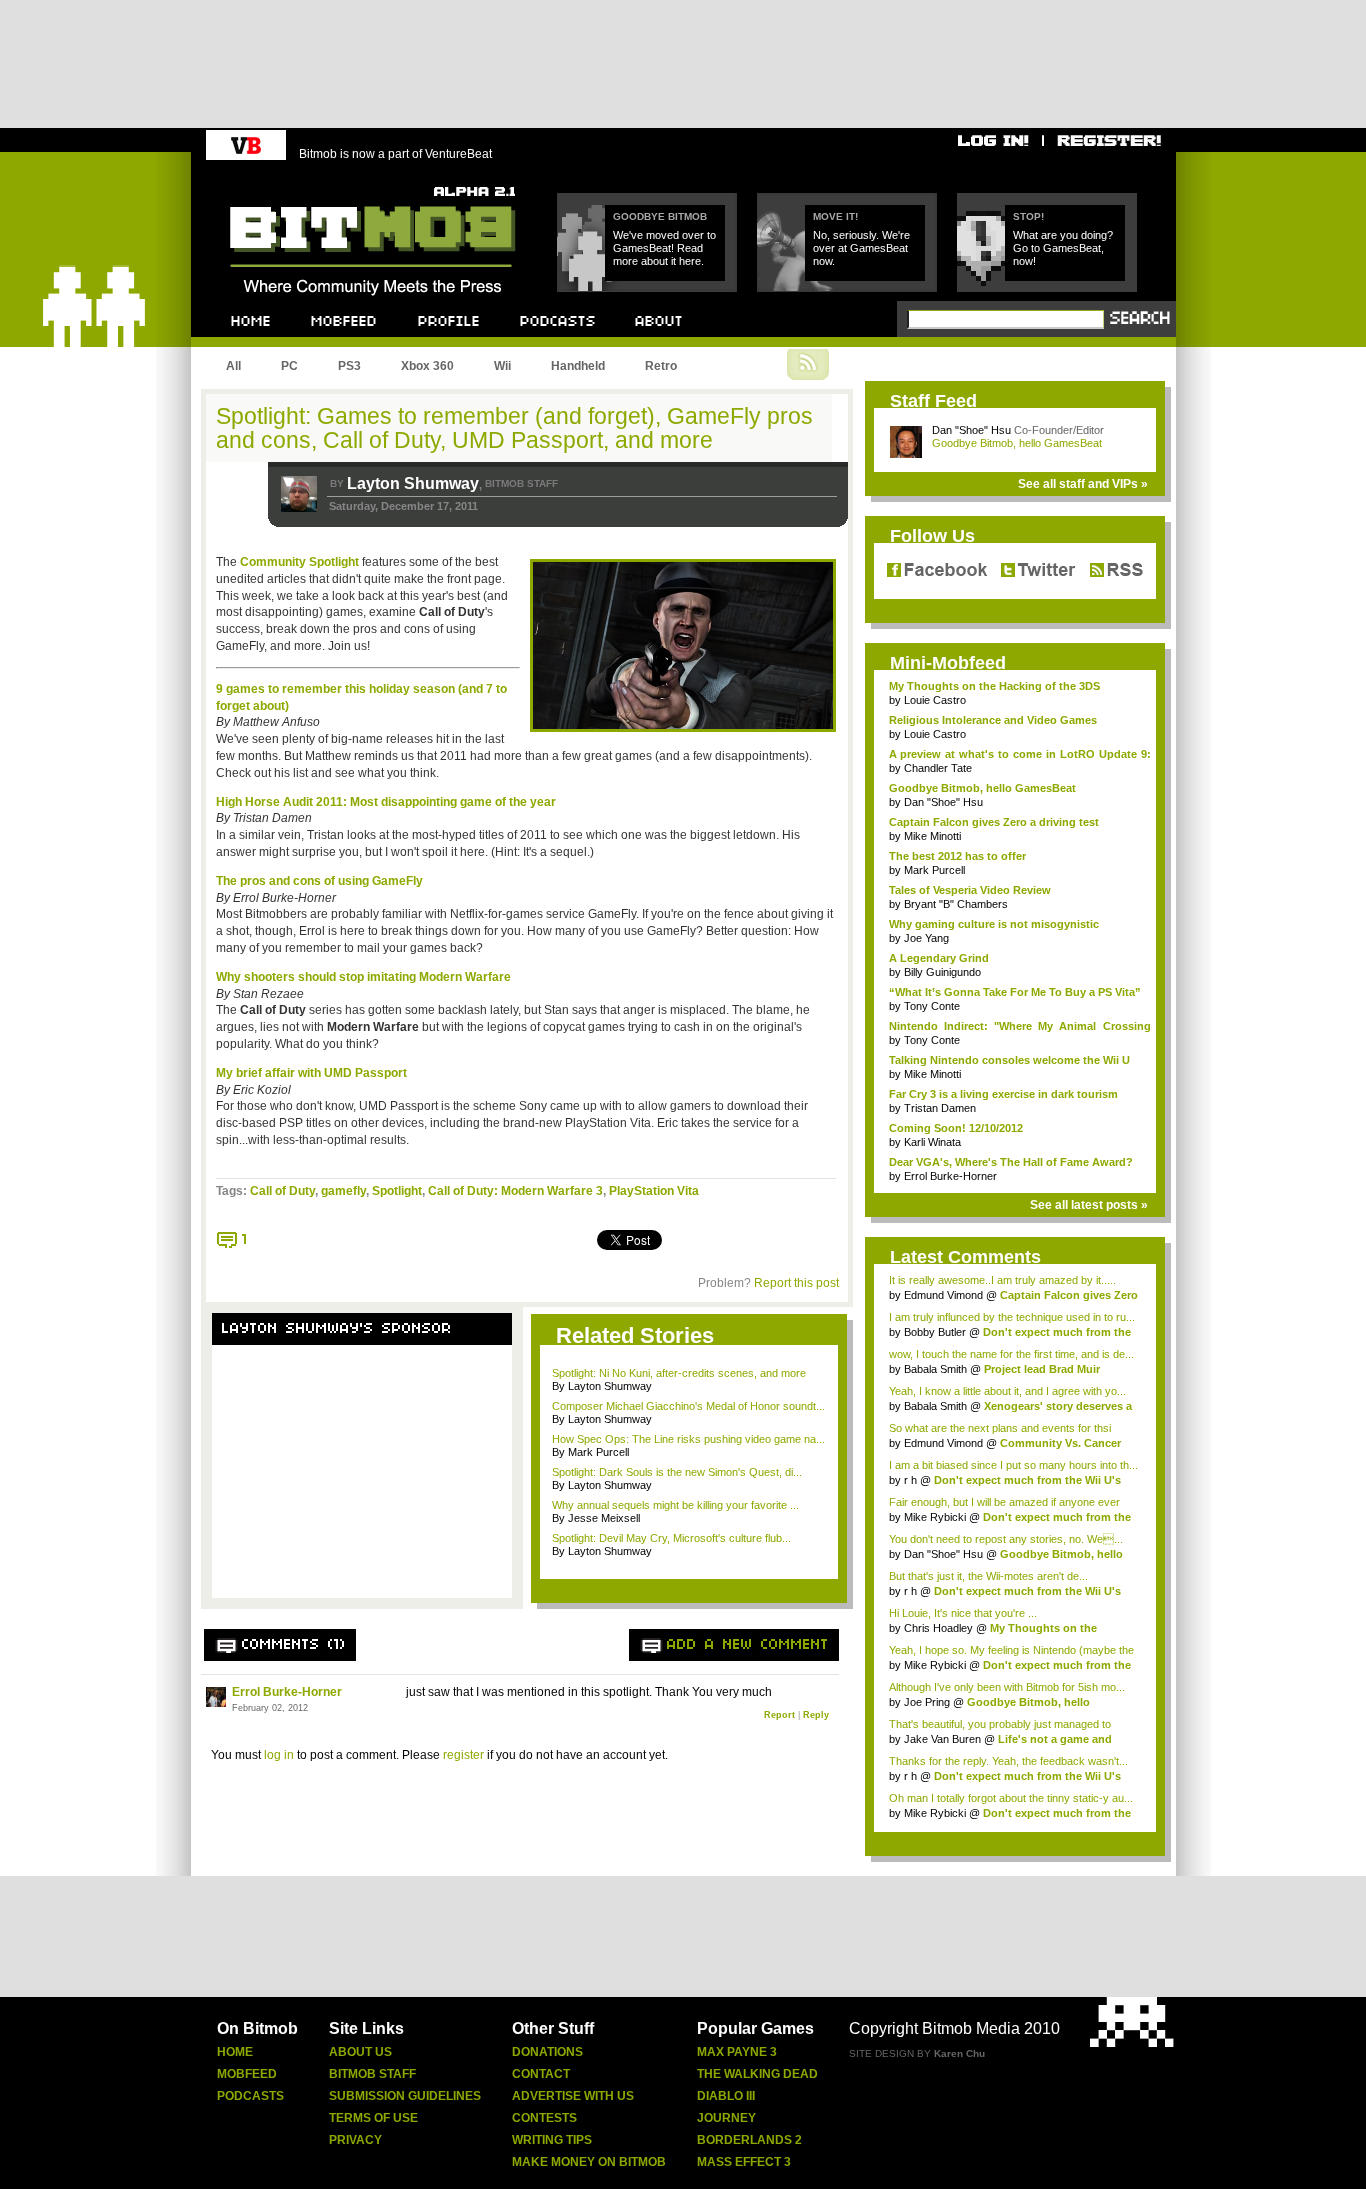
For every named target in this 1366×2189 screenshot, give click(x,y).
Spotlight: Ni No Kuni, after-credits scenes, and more (679, 1373)
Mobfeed (247, 2074)
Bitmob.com (274, 180)
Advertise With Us (573, 2096)
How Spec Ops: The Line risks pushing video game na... (688, 1439)
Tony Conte (932, 1006)
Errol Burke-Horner (287, 1692)
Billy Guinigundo (942, 972)
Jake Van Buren (942, 1739)
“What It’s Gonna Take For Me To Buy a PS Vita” (1015, 992)
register (463, 1755)
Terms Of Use (373, 2118)
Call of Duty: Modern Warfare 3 (515, 1191)
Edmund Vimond (943, 1295)
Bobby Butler (935, 1332)
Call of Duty (282, 1191)
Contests (544, 2118)
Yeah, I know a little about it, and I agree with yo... (1007, 1391)
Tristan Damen (940, 1108)
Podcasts (250, 2096)
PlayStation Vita (654, 1191)
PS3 (349, 366)
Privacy (355, 2140)
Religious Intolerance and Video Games (993, 720)
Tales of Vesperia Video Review (970, 890)
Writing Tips (552, 2140)
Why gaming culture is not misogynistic (994, 924)
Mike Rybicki (935, 1517)
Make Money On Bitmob (589, 2162)
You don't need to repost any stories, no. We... (1006, 1539)
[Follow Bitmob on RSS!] (1112, 571)
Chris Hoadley (938, 1628)
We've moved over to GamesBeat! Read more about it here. (664, 248)
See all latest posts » (1089, 1205)
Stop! (1028, 216)
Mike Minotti (932, 836)
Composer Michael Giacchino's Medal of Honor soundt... (688, 1406)
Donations (547, 2052)
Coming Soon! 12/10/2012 (956, 1128)
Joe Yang (926, 938)
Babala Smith (935, 1369)
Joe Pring (927, 1702)
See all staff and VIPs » (1083, 484)
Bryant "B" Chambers (956, 904)
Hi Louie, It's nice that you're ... (963, 1613)
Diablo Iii (726, 2096)
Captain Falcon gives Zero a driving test (994, 822)
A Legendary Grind (939, 958)
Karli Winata (932, 1142)
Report (779, 1715)
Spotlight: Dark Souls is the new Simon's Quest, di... (677, 1472)
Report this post (796, 1283)
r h (910, 1480)
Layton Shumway (413, 483)
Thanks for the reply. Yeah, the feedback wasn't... (1008, 1761)
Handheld (578, 366)
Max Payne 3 (737, 2052)
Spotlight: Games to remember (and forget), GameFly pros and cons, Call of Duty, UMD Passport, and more (514, 428)
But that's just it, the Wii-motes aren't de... (988, 1576)
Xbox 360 (427, 366)
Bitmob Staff (372, 2074)
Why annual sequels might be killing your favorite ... (675, 1505)
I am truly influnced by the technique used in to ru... (1012, 1317)
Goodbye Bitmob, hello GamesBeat (1017, 443)
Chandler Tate (938, 768)
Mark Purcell (934, 870)
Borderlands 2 (749, 2140)
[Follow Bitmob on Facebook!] (940, 571)
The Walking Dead (757, 2074)
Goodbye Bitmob (660, 216)
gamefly (343, 1191)
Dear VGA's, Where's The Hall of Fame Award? (1011, 1162)
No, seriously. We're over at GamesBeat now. (861, 248)
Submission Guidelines (405, 2096)
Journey (726, 2118)
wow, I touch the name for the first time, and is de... (1011, 1354)
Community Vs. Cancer (1060, 1443)
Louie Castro (935, 700)
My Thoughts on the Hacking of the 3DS (994, 686)
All (233, 366)
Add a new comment (748, 1645)
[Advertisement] (362, 1473)
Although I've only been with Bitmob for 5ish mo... (1007, 1687)
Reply (816, 1715)
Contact (541, 2074)
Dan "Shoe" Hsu (971, 430)
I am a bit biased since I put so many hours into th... (1013, 1465)
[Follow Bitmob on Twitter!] (1037, 571)
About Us (360, 2052)
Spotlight (397, 1191)
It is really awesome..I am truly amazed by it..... (1002, 1280)
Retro (661, 366)
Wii (502, 366)
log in (279, 1755)
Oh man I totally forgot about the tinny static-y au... (1011, 1798)
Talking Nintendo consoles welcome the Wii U (1009, 1060)
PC (289, 366)
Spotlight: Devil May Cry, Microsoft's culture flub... (671, 1538)
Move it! (835, 216)
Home (235, 2052)
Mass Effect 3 (744, 2162)
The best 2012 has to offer (957, 856)
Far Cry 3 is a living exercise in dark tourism (1003, 1094)
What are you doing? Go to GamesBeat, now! (1063, 248)
